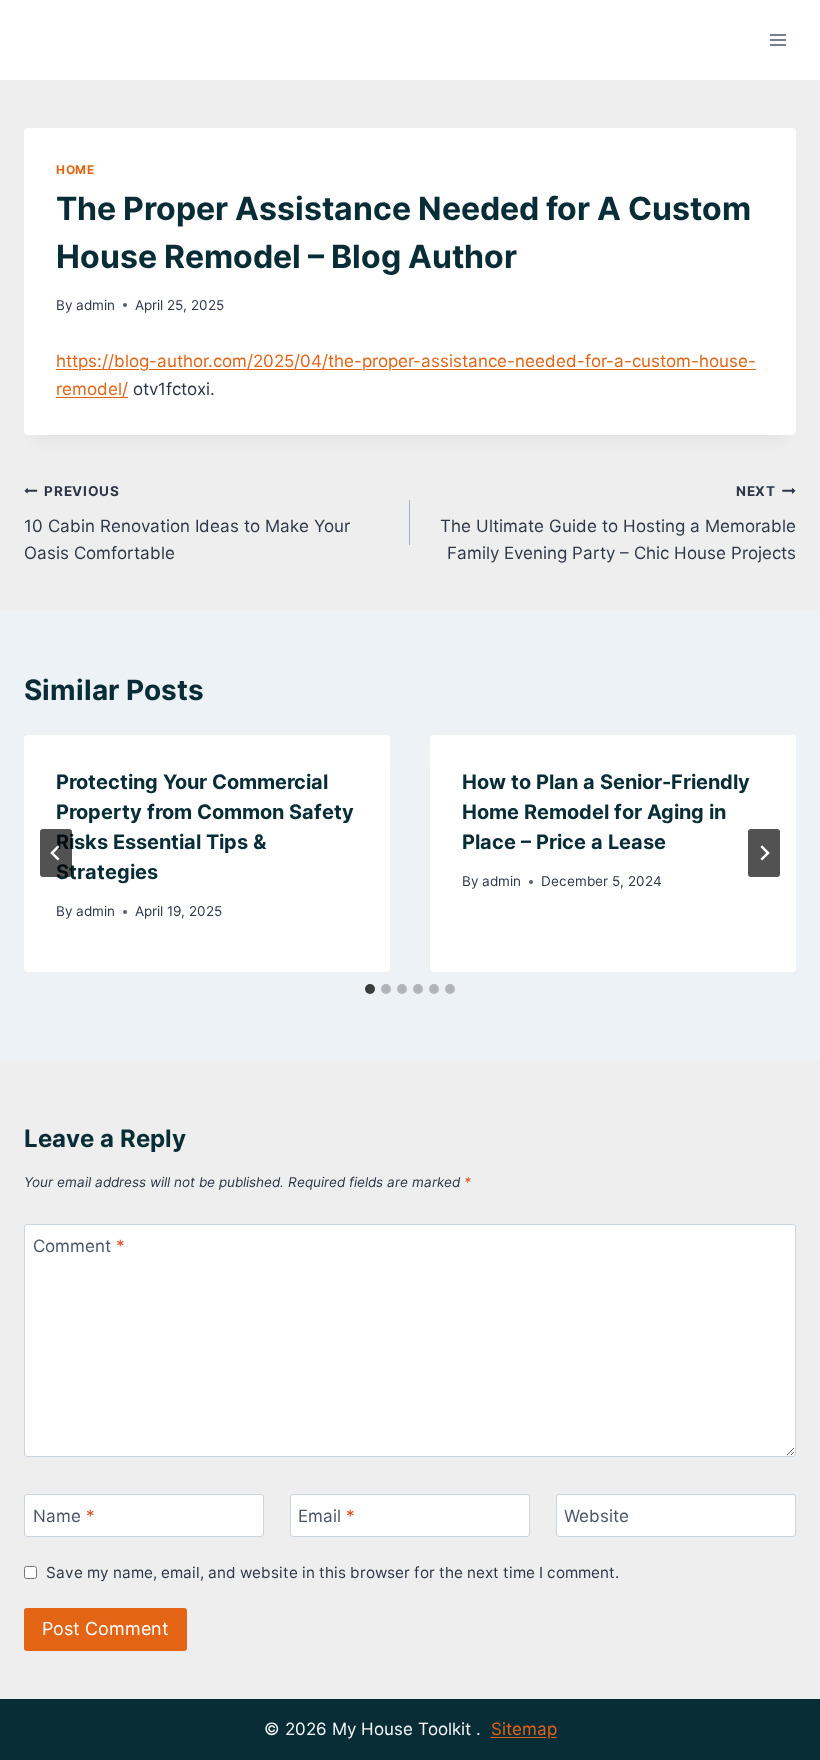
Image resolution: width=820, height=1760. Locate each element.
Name (64, 1516)
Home (75, 169)
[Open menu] (777, 39)
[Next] (764, 853)
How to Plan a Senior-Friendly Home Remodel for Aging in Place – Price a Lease (606, 812)
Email (326, 1516)
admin (95, 305)
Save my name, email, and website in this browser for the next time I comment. (332, 1572)
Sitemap (524, 1729)
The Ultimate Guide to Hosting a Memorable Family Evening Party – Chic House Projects (618, 523)
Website (596, 1516)
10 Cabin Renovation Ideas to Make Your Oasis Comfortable (187, 523)
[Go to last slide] (56, 853)
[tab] (370, 989)
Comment (79, 1246)
